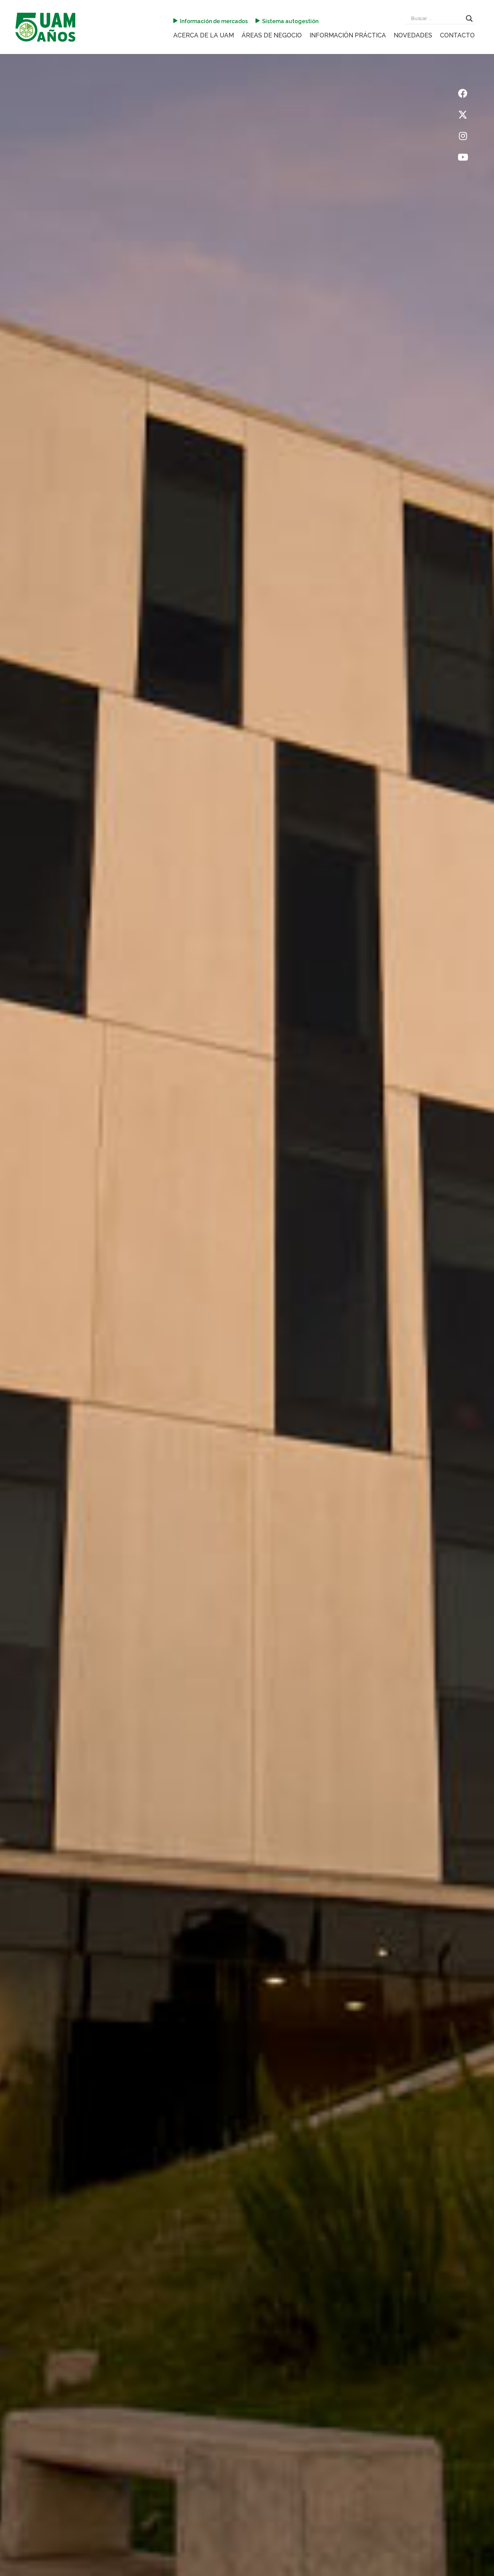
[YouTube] (463, 157)
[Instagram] (463, 136)
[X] (463, 115)
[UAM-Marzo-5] (45, 27)
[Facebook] (463, 93)
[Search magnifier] (469, 19)
